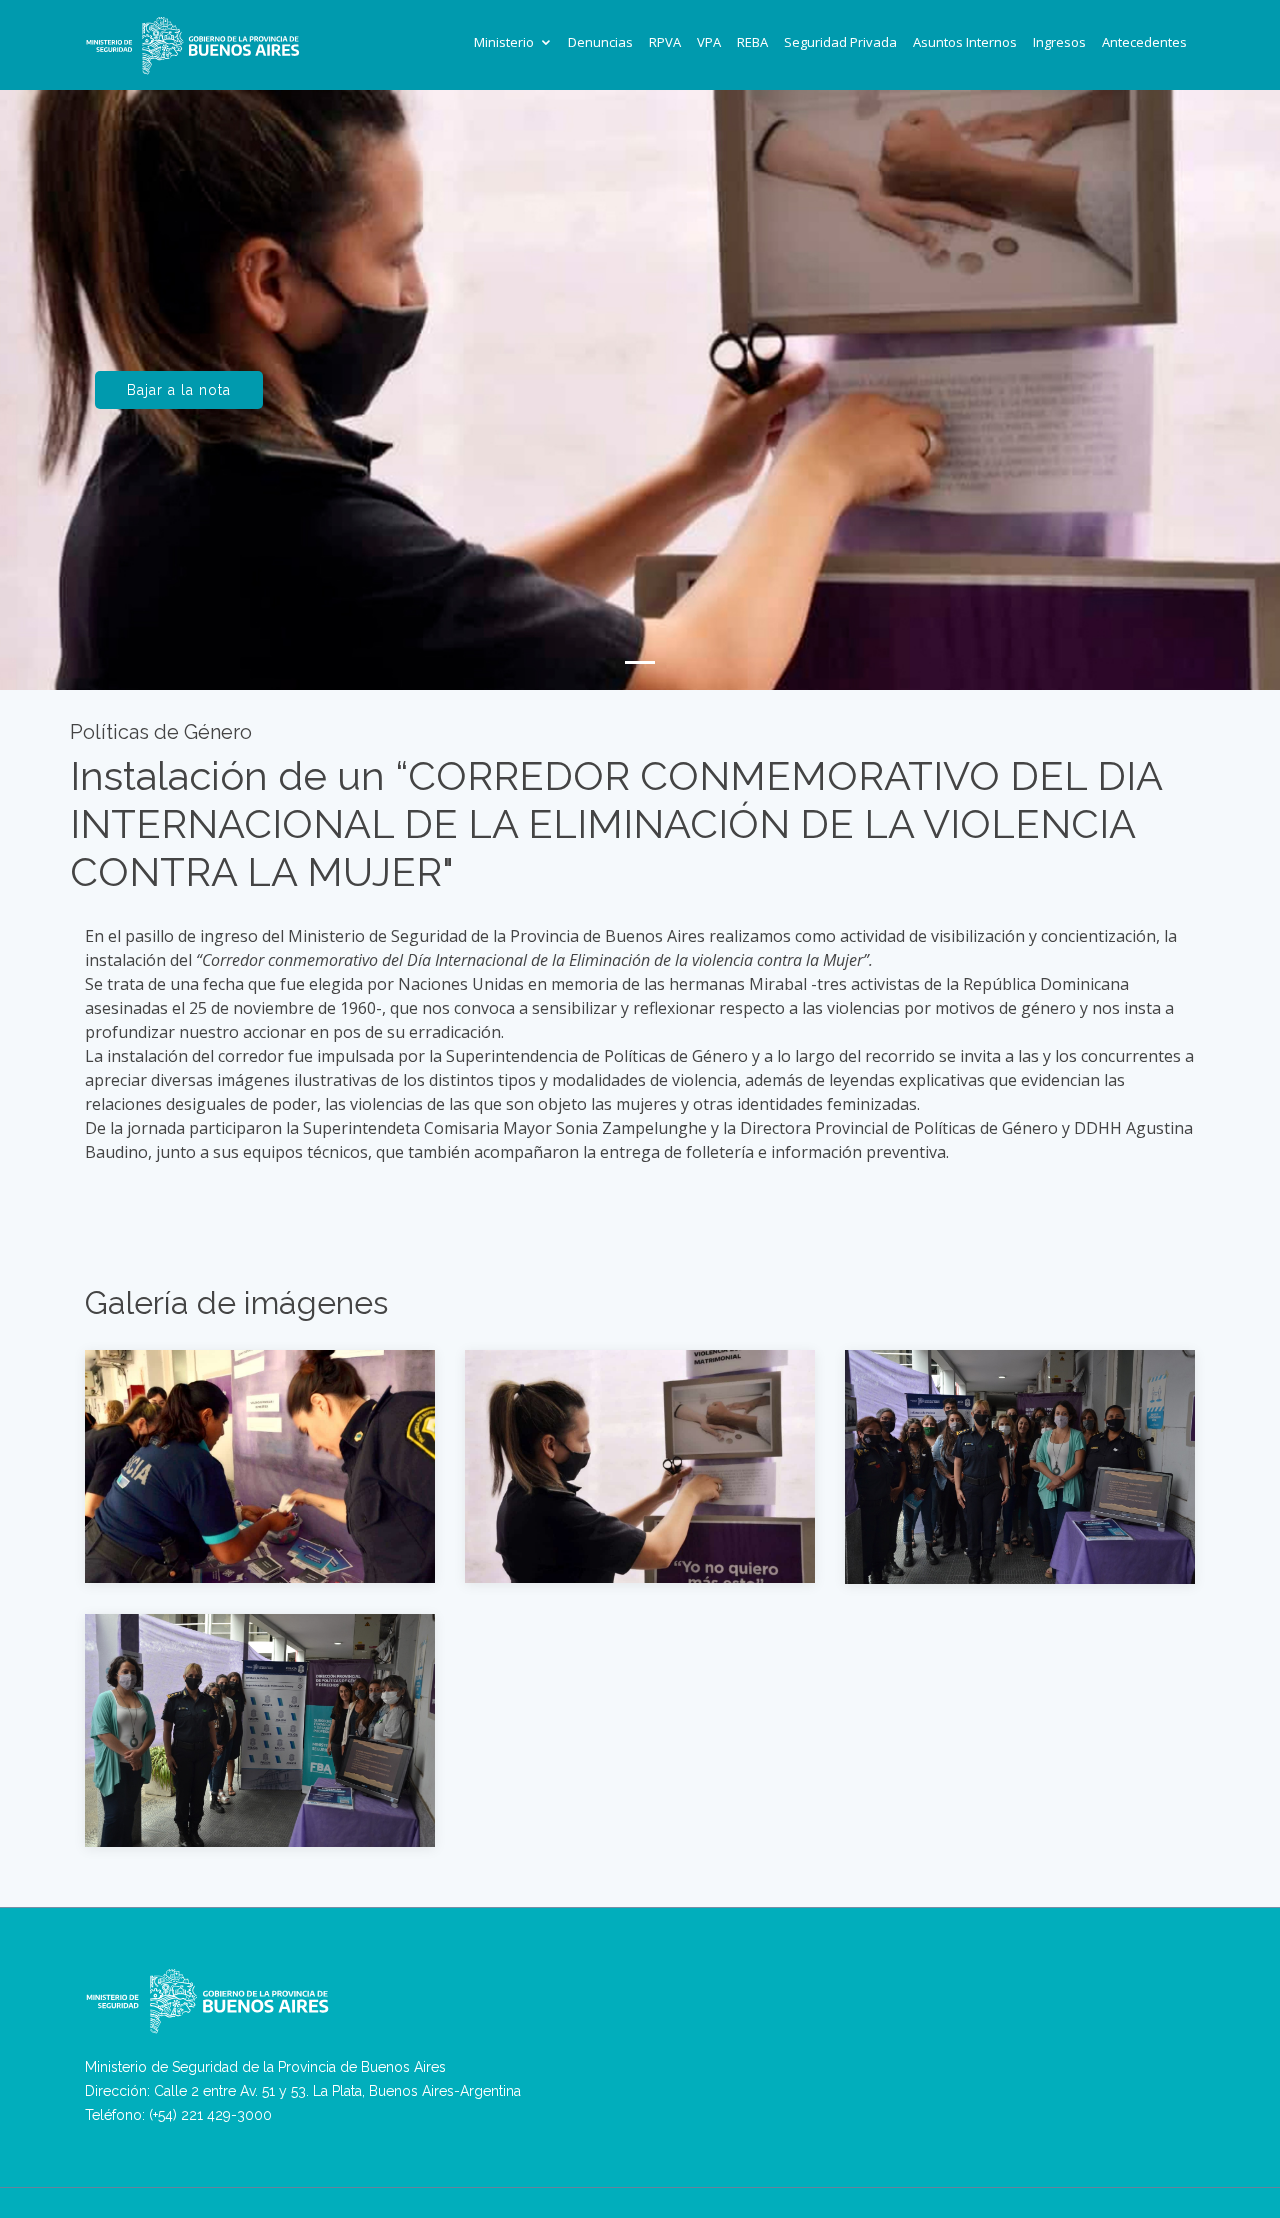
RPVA (665, 42)
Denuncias (600, 42)
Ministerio (504, 42)
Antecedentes (1144, 42)
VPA (709, 42)
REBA (752, 42)
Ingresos (1059, 42)
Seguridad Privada (840, 42)
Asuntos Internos (965, 42)
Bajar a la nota (179, 390)
